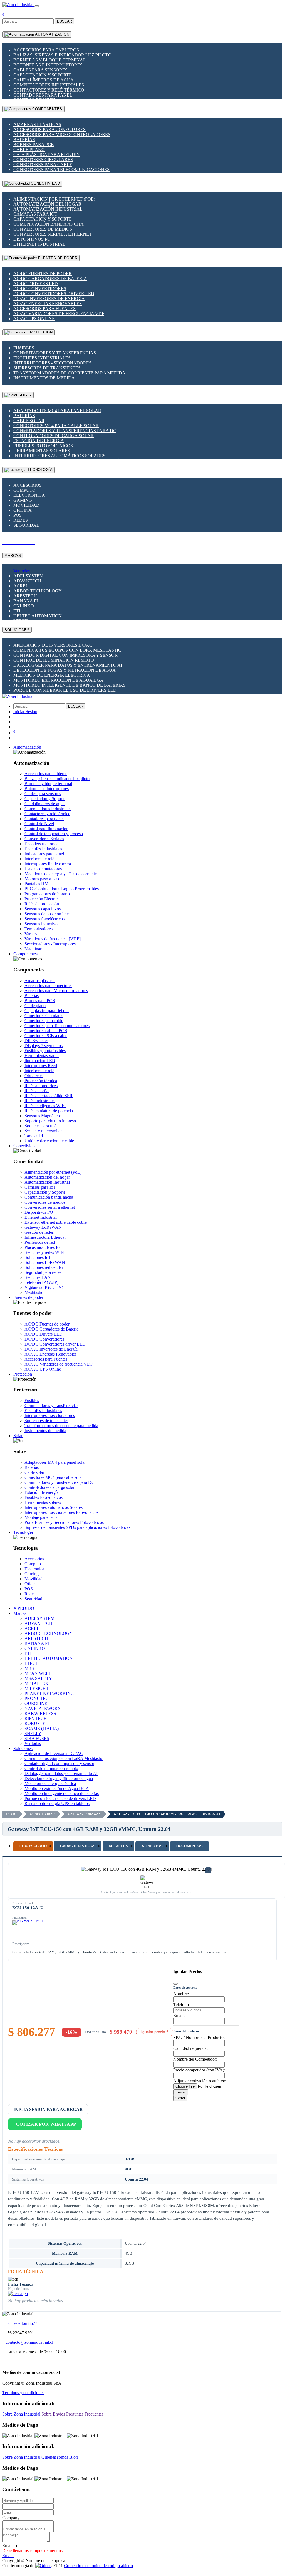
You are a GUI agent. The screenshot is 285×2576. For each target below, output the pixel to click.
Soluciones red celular (44, 1267)
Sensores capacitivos (43, 909)
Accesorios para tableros (46, 50)
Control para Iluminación (46, 829)
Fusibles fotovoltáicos (43, 446)
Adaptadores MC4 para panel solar (57, 411)
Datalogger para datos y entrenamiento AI (68, 665)
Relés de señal (37, 1091)
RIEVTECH (36, 1718)
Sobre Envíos (53, 2414)
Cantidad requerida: (190, 2048)
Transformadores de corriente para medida (69, 373)
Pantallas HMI (37, 884)
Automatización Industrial (48, 209)
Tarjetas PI (34, 1136)
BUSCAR (65, 21)
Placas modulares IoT (43, 1247)
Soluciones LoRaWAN (45, 1262)
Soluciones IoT (38, 1257)
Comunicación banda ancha (49, 224)
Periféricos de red (40, 1242)
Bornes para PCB (34, 144)
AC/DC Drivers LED (36, 284)
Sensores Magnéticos (43, 1116)
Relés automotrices (41, 1086)
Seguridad (27, 525)
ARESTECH (25, 596)
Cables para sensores (40, 70)
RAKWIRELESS (40, 1713)
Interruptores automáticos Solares (59, 456)
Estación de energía (39, 441)
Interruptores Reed (41, 1066)
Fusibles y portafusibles (45, 1051)
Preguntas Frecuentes (85, 2414)
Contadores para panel (43, 95)
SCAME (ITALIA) (42, 1728)
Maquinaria (34, 949)
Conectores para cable (43, 165)
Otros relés (34, 1076)
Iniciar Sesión (25, 712)
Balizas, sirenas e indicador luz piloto (62, 55)
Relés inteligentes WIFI (45, 1106)
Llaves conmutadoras (43, 869)
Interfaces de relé (39, 859)
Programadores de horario (47, 894)
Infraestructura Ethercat (45, 1237)
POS (18, 515)
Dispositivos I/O (32, 239)
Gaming (23, 500)
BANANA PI (26, 601)
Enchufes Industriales (42, 358)
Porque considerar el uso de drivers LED (65, 690)
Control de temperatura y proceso (54, 834)
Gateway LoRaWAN (43, 1227)
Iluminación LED (40, 1061)
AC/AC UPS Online (34, 319)
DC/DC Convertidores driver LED (54, 294)
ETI (17, 611)
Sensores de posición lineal (48, 914)
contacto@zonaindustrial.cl (29, 2342)
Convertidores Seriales (44, 839)
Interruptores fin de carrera (48, 864)
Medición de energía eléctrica (52, 675)
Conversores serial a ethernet (53, 234)
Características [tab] (78, 1846)
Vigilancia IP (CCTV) (44, 1287)
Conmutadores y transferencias (55, 353)
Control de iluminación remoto (54, 660)
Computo (24, 490)
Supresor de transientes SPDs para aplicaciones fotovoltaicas (77, 1527)
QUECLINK (36, 1703)
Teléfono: (182, 2005)
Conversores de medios (43, 229)
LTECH (32, 1663)
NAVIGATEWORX (43, 1708)
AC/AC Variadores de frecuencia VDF (59, 314)
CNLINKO (24, 606)
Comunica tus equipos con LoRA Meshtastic (67, 650)
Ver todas (22, 571)
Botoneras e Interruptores (48, 65)
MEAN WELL (38, 1673)
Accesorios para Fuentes (44, 309)
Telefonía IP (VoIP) (41, 1282)
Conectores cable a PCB (46, 1031)
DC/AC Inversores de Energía (49, 299)
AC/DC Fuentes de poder (43, 274)
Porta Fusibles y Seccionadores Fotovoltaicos (64, 1522)
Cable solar (29, 421)
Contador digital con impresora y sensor (65, 655)
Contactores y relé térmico (49, 90)
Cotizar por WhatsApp (46, 2124)
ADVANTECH (27, 581)
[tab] (33, 1846)
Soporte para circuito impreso (50, 1121)
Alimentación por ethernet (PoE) (54, 199)
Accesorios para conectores (49, 129)
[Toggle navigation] (37, 6)
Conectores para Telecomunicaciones (61, 170)
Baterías (24, 139)
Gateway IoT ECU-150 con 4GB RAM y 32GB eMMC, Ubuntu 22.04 (167, 1814)
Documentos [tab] (190, 1846)
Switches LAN (38, 1277)
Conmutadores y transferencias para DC (65, 431)
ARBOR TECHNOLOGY (38, 591)
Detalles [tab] (118, 1846)
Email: (179, 2015)
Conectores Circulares (43, 160)
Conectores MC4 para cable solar (56, 426)
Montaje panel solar (42, 1517)
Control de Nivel (39, 824)
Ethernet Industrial (39, 244)
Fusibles (24, 348)
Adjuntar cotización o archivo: (200, 2081)
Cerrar (180, 2098)
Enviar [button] (8, 2556)
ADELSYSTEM (28, 576)
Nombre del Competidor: (195, 2059)
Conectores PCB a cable (46, 1036)
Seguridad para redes (43, 1272)
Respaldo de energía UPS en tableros (57, 1804)
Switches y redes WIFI (44, 1252)
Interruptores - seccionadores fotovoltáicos (61, 1512)
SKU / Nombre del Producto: (199, 2037)
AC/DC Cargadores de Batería (50, 279)
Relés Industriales (40, 1101)
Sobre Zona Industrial (22, 2414)
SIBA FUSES (37, 1738)
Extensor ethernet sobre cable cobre (56, 1222)
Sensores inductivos (42, 924)
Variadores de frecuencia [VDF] (53, 939)
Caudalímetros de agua (44, 80)
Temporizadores (39, 929)
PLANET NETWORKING (49, 1693)
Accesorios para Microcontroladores (62, 134)
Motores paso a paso (42, 879)
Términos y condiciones (23, 2393)
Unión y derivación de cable (49, 1141)
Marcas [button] (20, 1613)
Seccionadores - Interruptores (50, 944)
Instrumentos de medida (44, 378)
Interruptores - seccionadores (52, 363)
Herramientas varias (42, 1056)
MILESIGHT (37, 1688)
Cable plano (29, 149)
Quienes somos (55, 2457)
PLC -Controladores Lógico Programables (62, 889)
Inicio (11, 1814)
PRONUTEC (37, 1698)
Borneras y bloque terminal (50, 60)
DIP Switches (36, 1041)
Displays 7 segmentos (44, 1046)
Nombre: (181, 1994)
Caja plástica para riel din (47, 154)
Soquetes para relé (40, 1126)
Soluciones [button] (23, 1748)
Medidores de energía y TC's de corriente (61, 874)
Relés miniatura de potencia (49, 1111)
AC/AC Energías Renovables (48, 304)
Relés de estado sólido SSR (49, 1096)
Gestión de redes (39, 1232)
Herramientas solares (42, 451)
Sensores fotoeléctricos (44, 919)
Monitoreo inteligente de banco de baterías (70, 685)
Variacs (31, 934)
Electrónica (29, 495)
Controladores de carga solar (54, 436)
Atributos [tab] (152, 1846)
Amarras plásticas (37, 124)
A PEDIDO (24, 1608)
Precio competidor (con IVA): (199, 2070)
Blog (74, 2457)
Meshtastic (34, 1292)
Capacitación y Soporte (43, 75)
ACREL (21, 586)
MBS (29, 1668)
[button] (27, 747)
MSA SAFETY (38, 1678)
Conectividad (42, 1814)
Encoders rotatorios (41, 844)
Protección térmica (41, 1081)
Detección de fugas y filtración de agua (65, 670)
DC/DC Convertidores (40, 289)
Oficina (23, 510)
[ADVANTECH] (29, 1929)
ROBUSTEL (36, 1723)
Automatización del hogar (47, 204)
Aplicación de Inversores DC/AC (53, 645)
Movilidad (26, 505)
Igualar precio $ (155, 2032)
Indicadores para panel (44, 854)
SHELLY (33, 1733)
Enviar (181, 2092)
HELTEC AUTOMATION (38, 616)
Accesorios (28, 485)
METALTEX (36, 1683)
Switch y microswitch (44, 1131)
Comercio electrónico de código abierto (98, 2566)
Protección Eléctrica (42, 899)
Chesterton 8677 (23, 2323)
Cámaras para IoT (35, 214)
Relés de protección (42, 904)
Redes (21, 520)
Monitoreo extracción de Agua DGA (58, 680)
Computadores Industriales (49, 85)
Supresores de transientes (47, 368)
